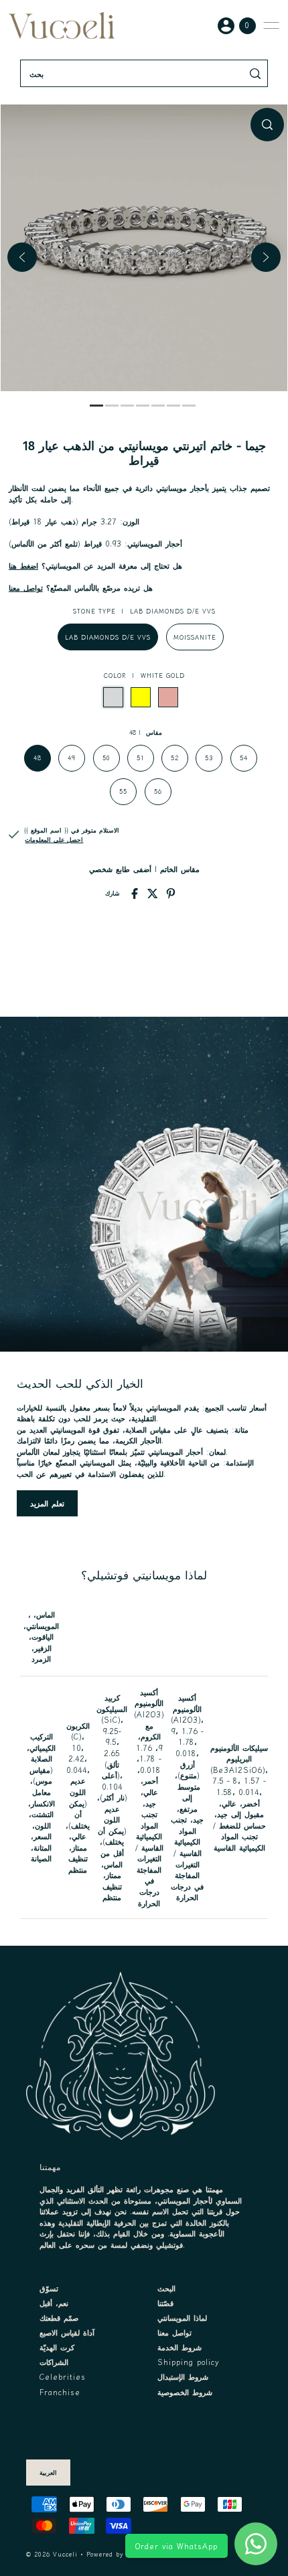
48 (38, 758)
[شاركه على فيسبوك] (135, 893)
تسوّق (49, 2288)
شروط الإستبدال (183, 2376)
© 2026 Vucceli (52, 2554)
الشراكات (54, 2362)
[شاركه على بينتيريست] (171, 893)
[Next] (266, 257)
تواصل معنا (26, 587)
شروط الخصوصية (185, 2392)
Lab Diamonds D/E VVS (108, 637)
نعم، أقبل (54, 2303)
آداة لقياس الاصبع (67, 2332)
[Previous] (22, 257)
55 (123, 791)
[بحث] (256, 73)
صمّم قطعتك (59, 2317)
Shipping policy (189, 2362)
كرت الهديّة (57, 2347)
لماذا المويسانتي (182, 2317)
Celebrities (63, 2376)
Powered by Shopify (119, 2554)
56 (158, 791)
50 (106, 758)
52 (175, 758)
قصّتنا (165, 2303)
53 (209, 758)
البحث (166, 2288)
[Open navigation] (271, 25)
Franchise (60, 2392)
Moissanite (195, 637)
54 (244, 758)
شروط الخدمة (179, 2347)
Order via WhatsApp (176, 2546)
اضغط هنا (23, 565)
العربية (48, 2473)
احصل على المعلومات (54, 840)
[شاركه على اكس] (153, 893)
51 (141, 758)
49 (72, 758)
